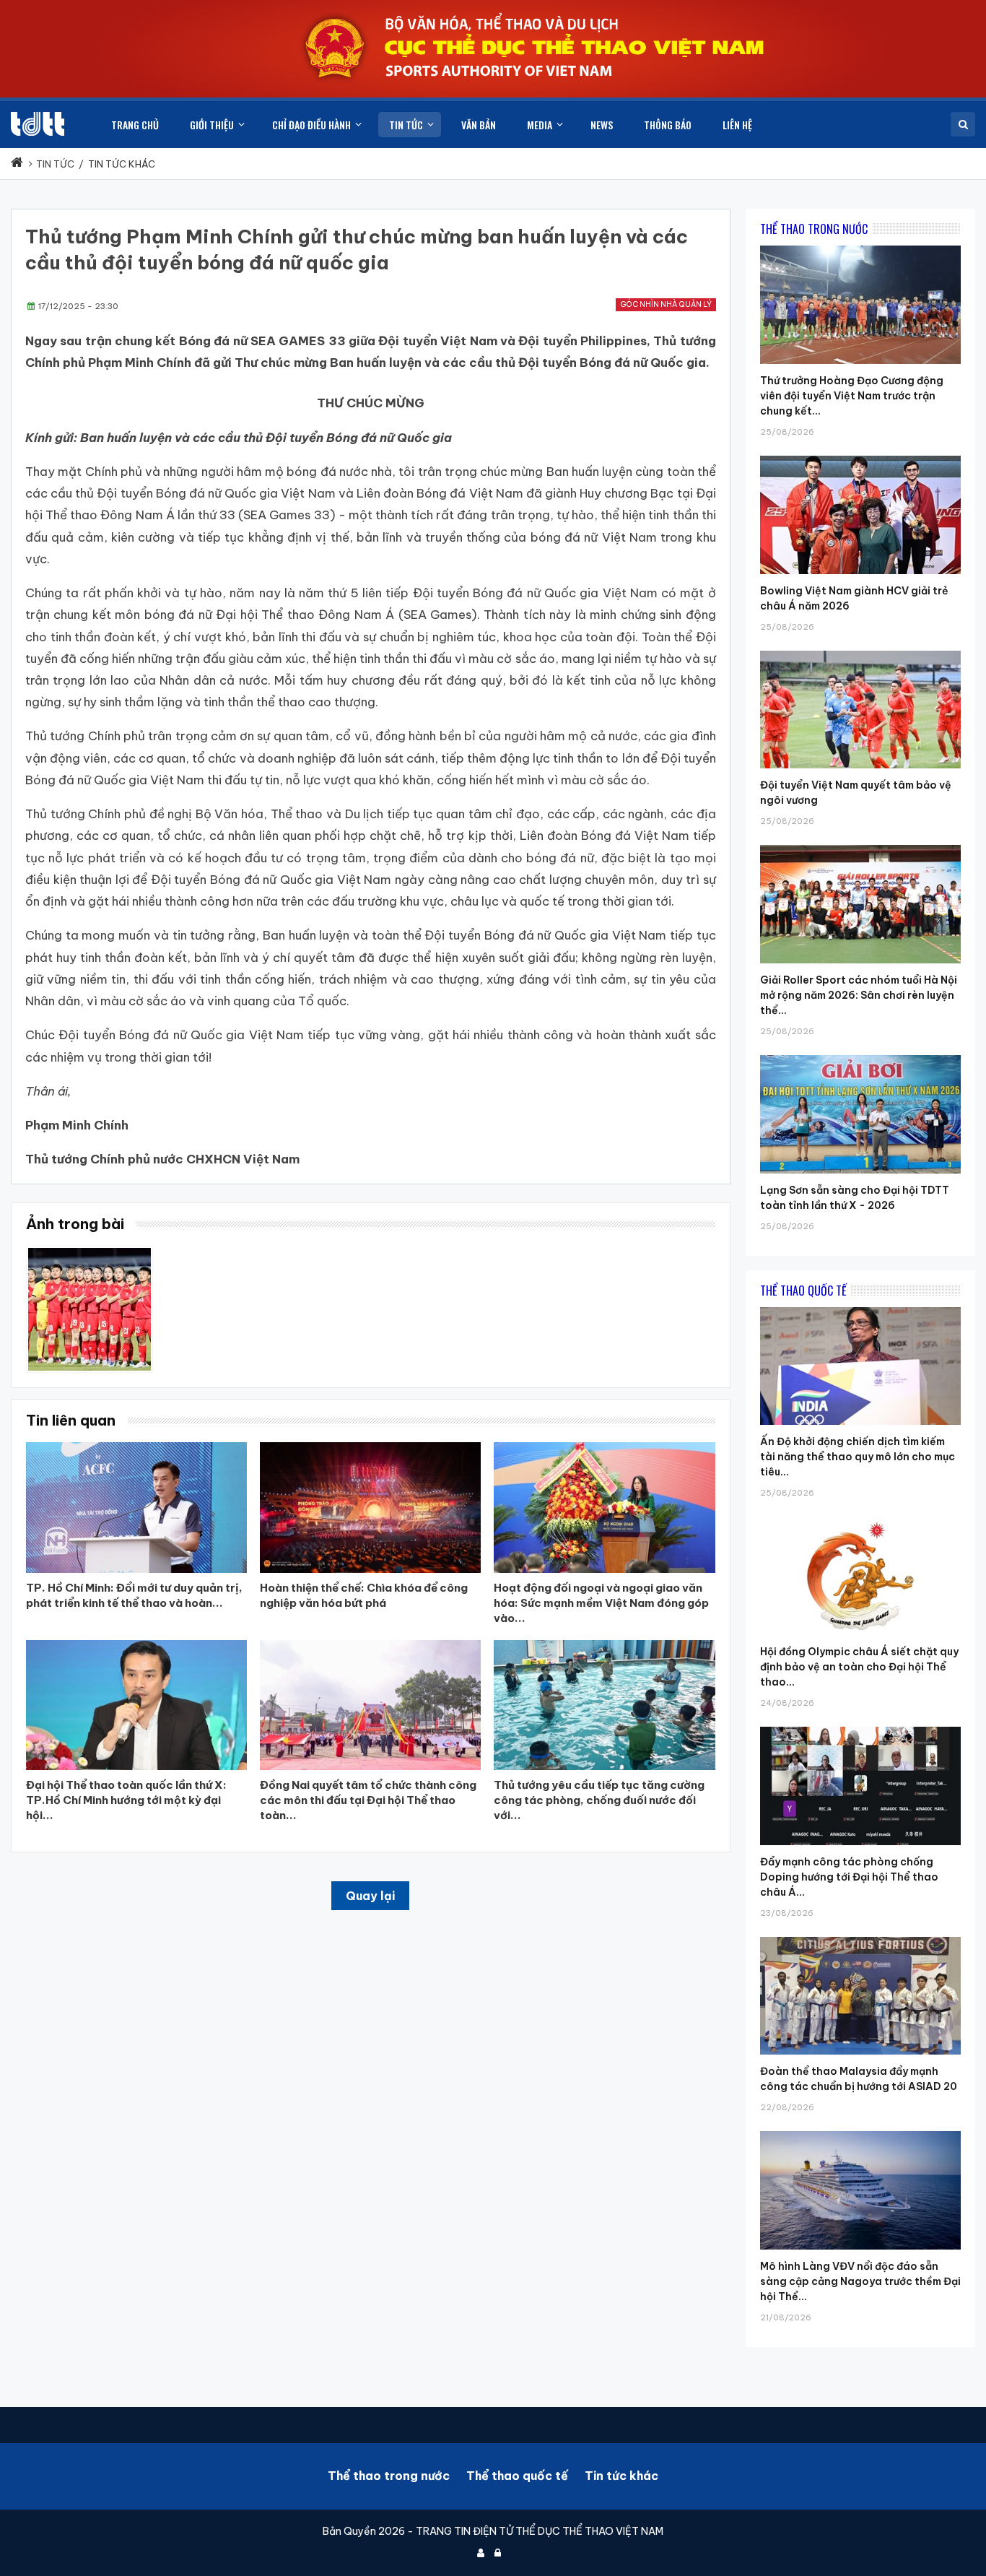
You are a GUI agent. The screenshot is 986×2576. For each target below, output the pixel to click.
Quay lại (370, 1896)
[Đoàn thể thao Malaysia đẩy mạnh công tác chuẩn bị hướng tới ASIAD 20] (860, 1937)
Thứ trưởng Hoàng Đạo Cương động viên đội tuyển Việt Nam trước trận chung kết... (852, 396)
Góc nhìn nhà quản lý (666, 304)
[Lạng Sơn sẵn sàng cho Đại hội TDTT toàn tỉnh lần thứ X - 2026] (860, 1055)
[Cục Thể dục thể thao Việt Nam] (38, 124)
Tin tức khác (621, 2476)
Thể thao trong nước (389, 2476)
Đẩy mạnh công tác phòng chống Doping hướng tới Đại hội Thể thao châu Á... (849, 1877)
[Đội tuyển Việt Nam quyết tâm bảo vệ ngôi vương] (860, 651)
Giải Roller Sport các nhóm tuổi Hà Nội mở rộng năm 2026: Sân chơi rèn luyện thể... (859, 995)
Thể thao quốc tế (517, 2476)
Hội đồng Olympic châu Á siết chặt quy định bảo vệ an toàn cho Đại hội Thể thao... (859, 1667)
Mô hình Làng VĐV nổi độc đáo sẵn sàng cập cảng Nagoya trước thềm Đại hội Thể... (860, 2281)
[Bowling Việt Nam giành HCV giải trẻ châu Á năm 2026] (860, 456)
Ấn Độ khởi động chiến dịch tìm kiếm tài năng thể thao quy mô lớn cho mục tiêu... (858, 1457)
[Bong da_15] (90, 1253)
